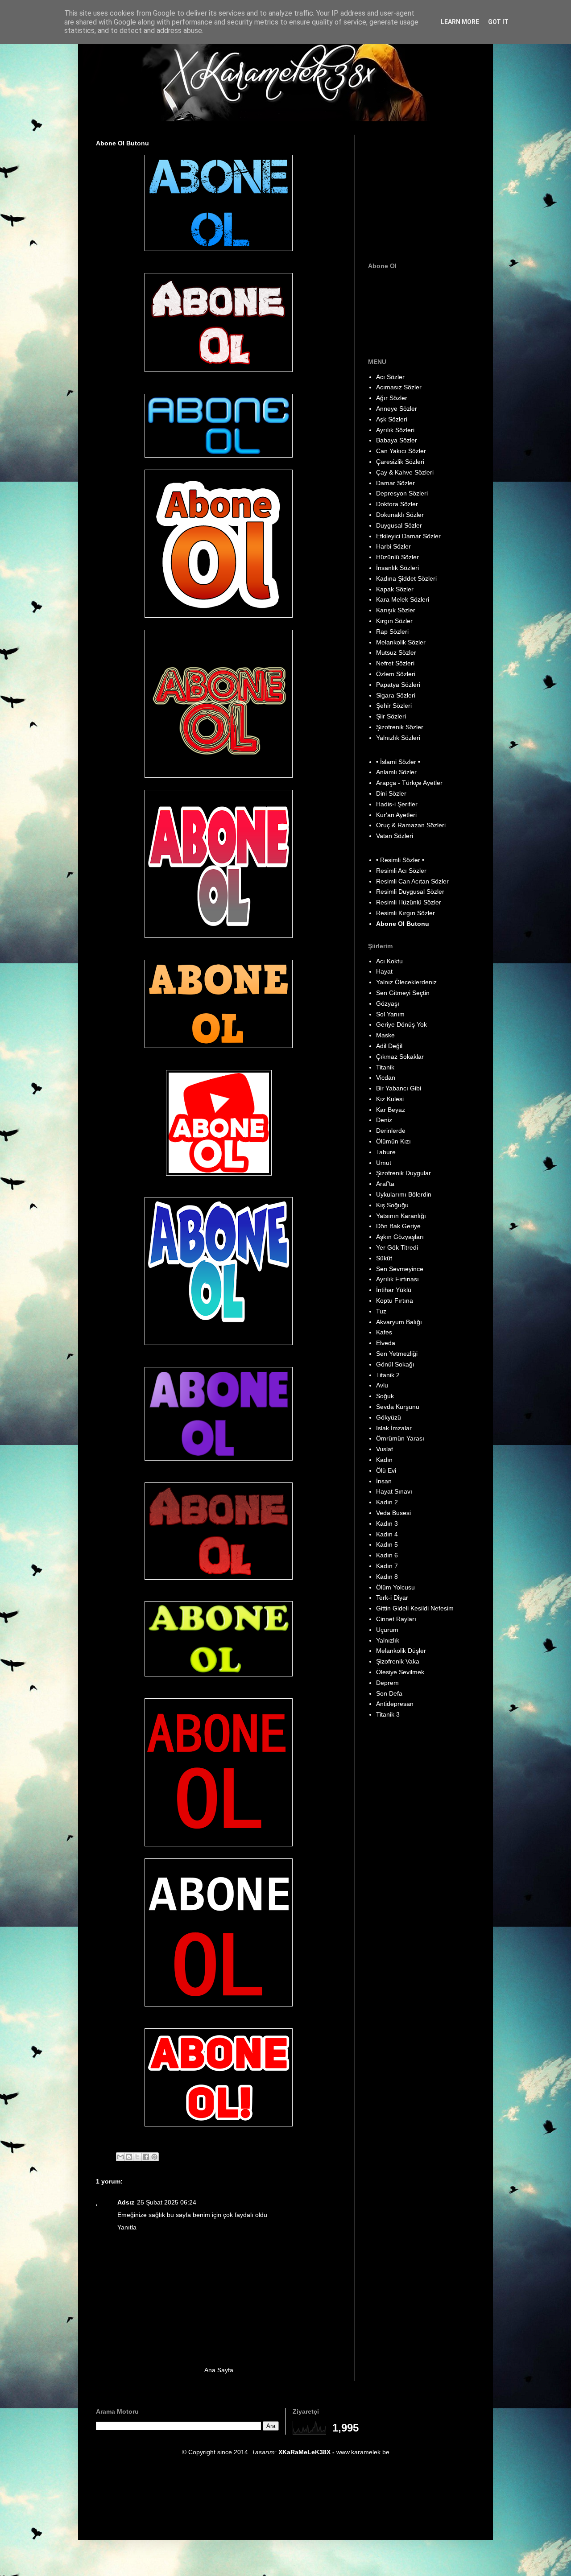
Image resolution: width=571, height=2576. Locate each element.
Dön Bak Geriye (398, 1226)
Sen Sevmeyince (400, 1269)
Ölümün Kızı (393, 1141)
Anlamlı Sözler (396, 772)
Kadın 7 (387, 1566)
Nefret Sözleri (395, 663)
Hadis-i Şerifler (397, 804)
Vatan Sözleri (395, 836)
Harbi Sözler (393, 546)
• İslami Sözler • (398, 762)
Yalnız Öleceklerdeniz (406, 982)
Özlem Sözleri (396, 674)
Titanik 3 (388, 1714)
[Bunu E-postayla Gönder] (120, 2157)
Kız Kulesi (390, 1099)
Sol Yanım (390, 1014)
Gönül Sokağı (395, 1364)
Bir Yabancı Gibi (399, 1088)
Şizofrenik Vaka (398, 1661)
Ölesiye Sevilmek (400, 1672)
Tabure (386, 1152)
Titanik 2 (388, 1375)
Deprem (387, 1683)
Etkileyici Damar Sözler (408, 536)
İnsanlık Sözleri (397, 568)
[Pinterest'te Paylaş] (154, 2157)
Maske (385, 1035)
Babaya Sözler (397, 440)
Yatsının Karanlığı (401, 1216)
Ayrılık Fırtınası (397, 1279)
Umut (384, 1163)
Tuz (381, 1311)
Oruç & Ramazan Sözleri (411, 825)
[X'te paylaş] (137, 2157)
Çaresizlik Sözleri (400, 462)
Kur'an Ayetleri (396, 815)
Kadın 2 (387, 1502)
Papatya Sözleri (398, 685)
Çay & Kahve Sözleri (405, 472)
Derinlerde (391, 1131)
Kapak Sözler (395, 589)
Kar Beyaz (391, 1110)
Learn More (460, 22)
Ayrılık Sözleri (395, 430)
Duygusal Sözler (399, 525)
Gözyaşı (388, 1003)
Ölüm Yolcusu (395, 1587)
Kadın (384, 1460)
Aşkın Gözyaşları (400, 1237)
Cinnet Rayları (396, 1619)
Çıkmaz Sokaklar (400, 1057)
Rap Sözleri (392, 632)
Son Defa (389, 1693)
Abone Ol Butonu (403, 924)
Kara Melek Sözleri (403, 599)
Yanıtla (127, 2227)
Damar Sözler (395, 483)
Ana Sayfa (219, 2370)
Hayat (384, 971)
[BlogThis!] (129, 2157)
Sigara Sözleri (396, 695)
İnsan (384, 1481)
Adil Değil (389, 1046)
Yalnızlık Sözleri (398, 738)
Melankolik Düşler (401, 1651)
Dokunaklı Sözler (400, 515)
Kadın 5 (387, 1544)
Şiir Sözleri (391, 716)
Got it (498, 22)
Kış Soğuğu (392, 1205)
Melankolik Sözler (401, 642)
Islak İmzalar (394, 1428)
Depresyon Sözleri (402, 493)
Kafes (384, 1332)
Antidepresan (395, 1704)
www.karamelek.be (363, 2452)
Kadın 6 (387, 1555)
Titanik (385, 1067)
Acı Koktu (389, 961)
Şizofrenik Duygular (403, 1173)
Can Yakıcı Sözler (401, 451)
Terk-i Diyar (392, 1598)
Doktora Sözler (397, 504)
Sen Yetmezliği (397, 1354)
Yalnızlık (388, 1640)
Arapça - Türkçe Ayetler (409, 783)
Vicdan (386, 1077)
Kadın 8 (387, 1577)
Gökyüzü (389, 1417)
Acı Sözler (390, 377)
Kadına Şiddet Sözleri (406, 578)
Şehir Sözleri (394, 706)
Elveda (386, 1343)
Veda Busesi (393, 1513)
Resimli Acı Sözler (401, 871)
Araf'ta (385, 1184)
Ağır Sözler (392, 398)
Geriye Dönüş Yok (401, 1024)
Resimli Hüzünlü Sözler (409, 902)
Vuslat (385, 1449)
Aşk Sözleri (392, 419)
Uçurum (387, 1630)
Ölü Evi (386, 1470)
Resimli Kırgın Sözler (405, 913)
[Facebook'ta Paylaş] (146, 2157)
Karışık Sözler (396, 610)
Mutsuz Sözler (396, 652)
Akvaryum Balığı (399, 1322)
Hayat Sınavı (394, 1491)
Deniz (384, 1120)
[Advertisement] (424, 190)
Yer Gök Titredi (397, 1247)
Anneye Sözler (397, 409)
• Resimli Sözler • (400, 860)
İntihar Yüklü (394, 1290)
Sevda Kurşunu (398, 1407)
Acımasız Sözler (399, 387)
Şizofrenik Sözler (400, 727)
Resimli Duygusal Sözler (410, 892)
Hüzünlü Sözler (397, 557)
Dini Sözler (391, 793)
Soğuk (385, 1396)
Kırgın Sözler (394, 621)
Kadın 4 (387, 1534)
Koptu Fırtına (395, 1300)
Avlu (382, 1385)
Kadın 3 (387, 1523)
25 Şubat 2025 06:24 (167, 2202)
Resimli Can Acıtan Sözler (412, 881)
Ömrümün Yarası (400, 1438)
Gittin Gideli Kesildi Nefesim (415, 1608)
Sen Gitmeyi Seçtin (403, 993)
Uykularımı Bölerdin (404, 1194)
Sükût (384, 1258)
